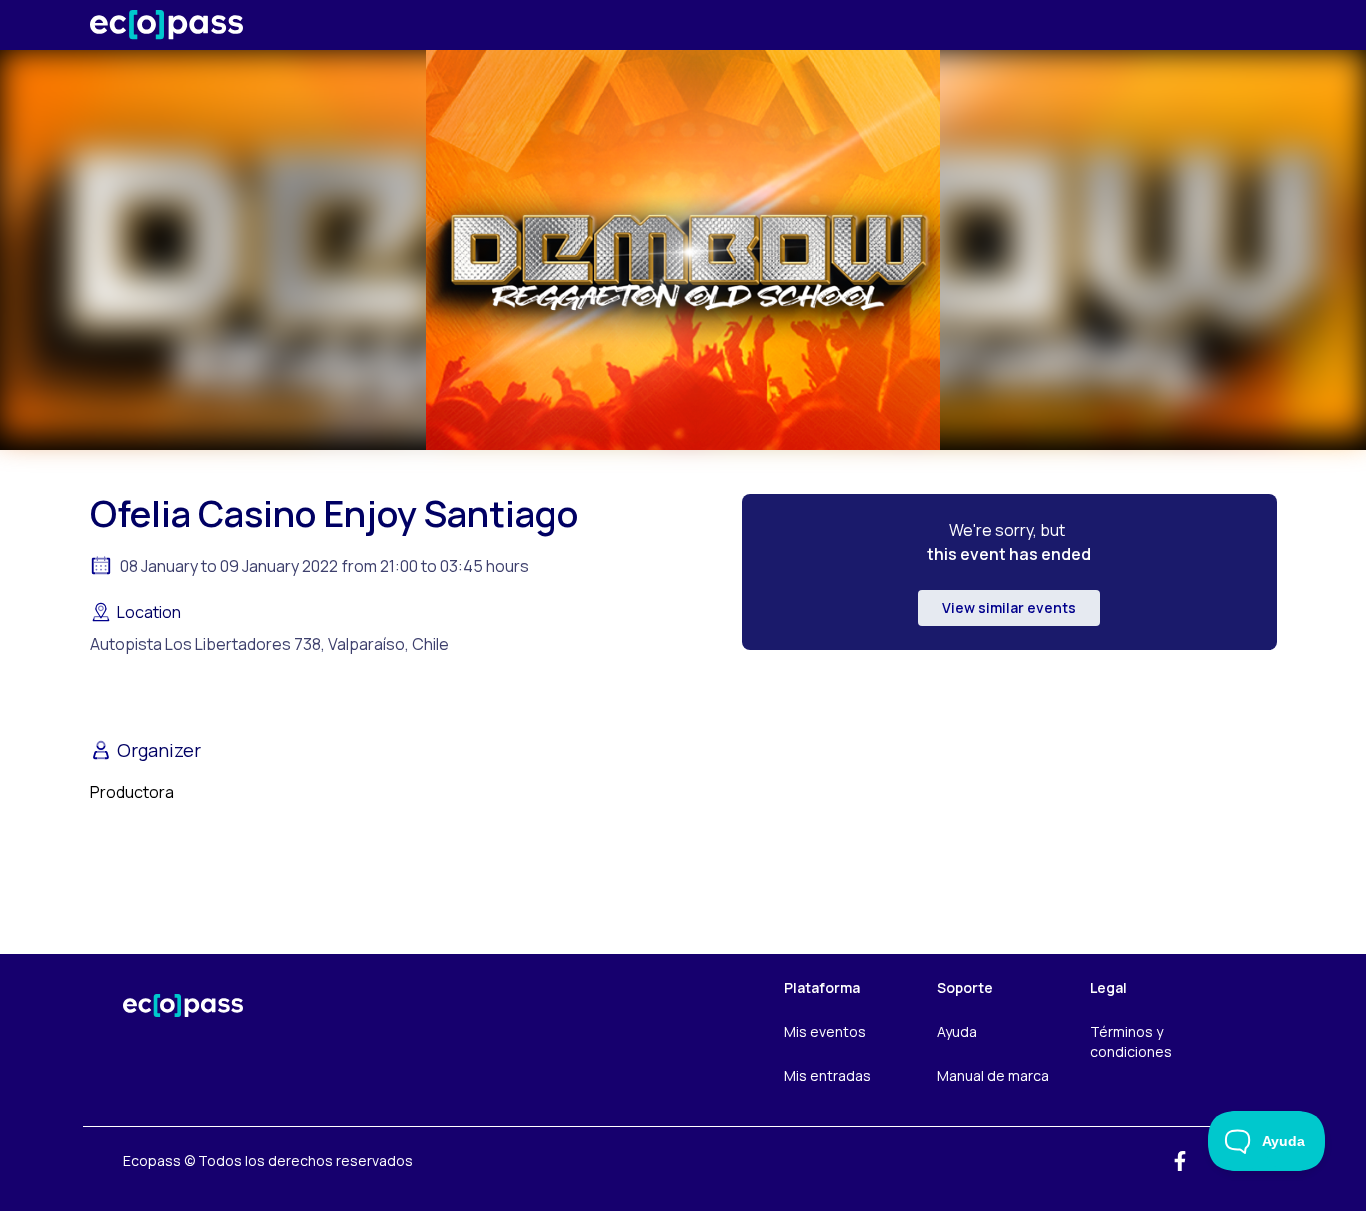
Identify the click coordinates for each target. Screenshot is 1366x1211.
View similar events (1009, 607)
